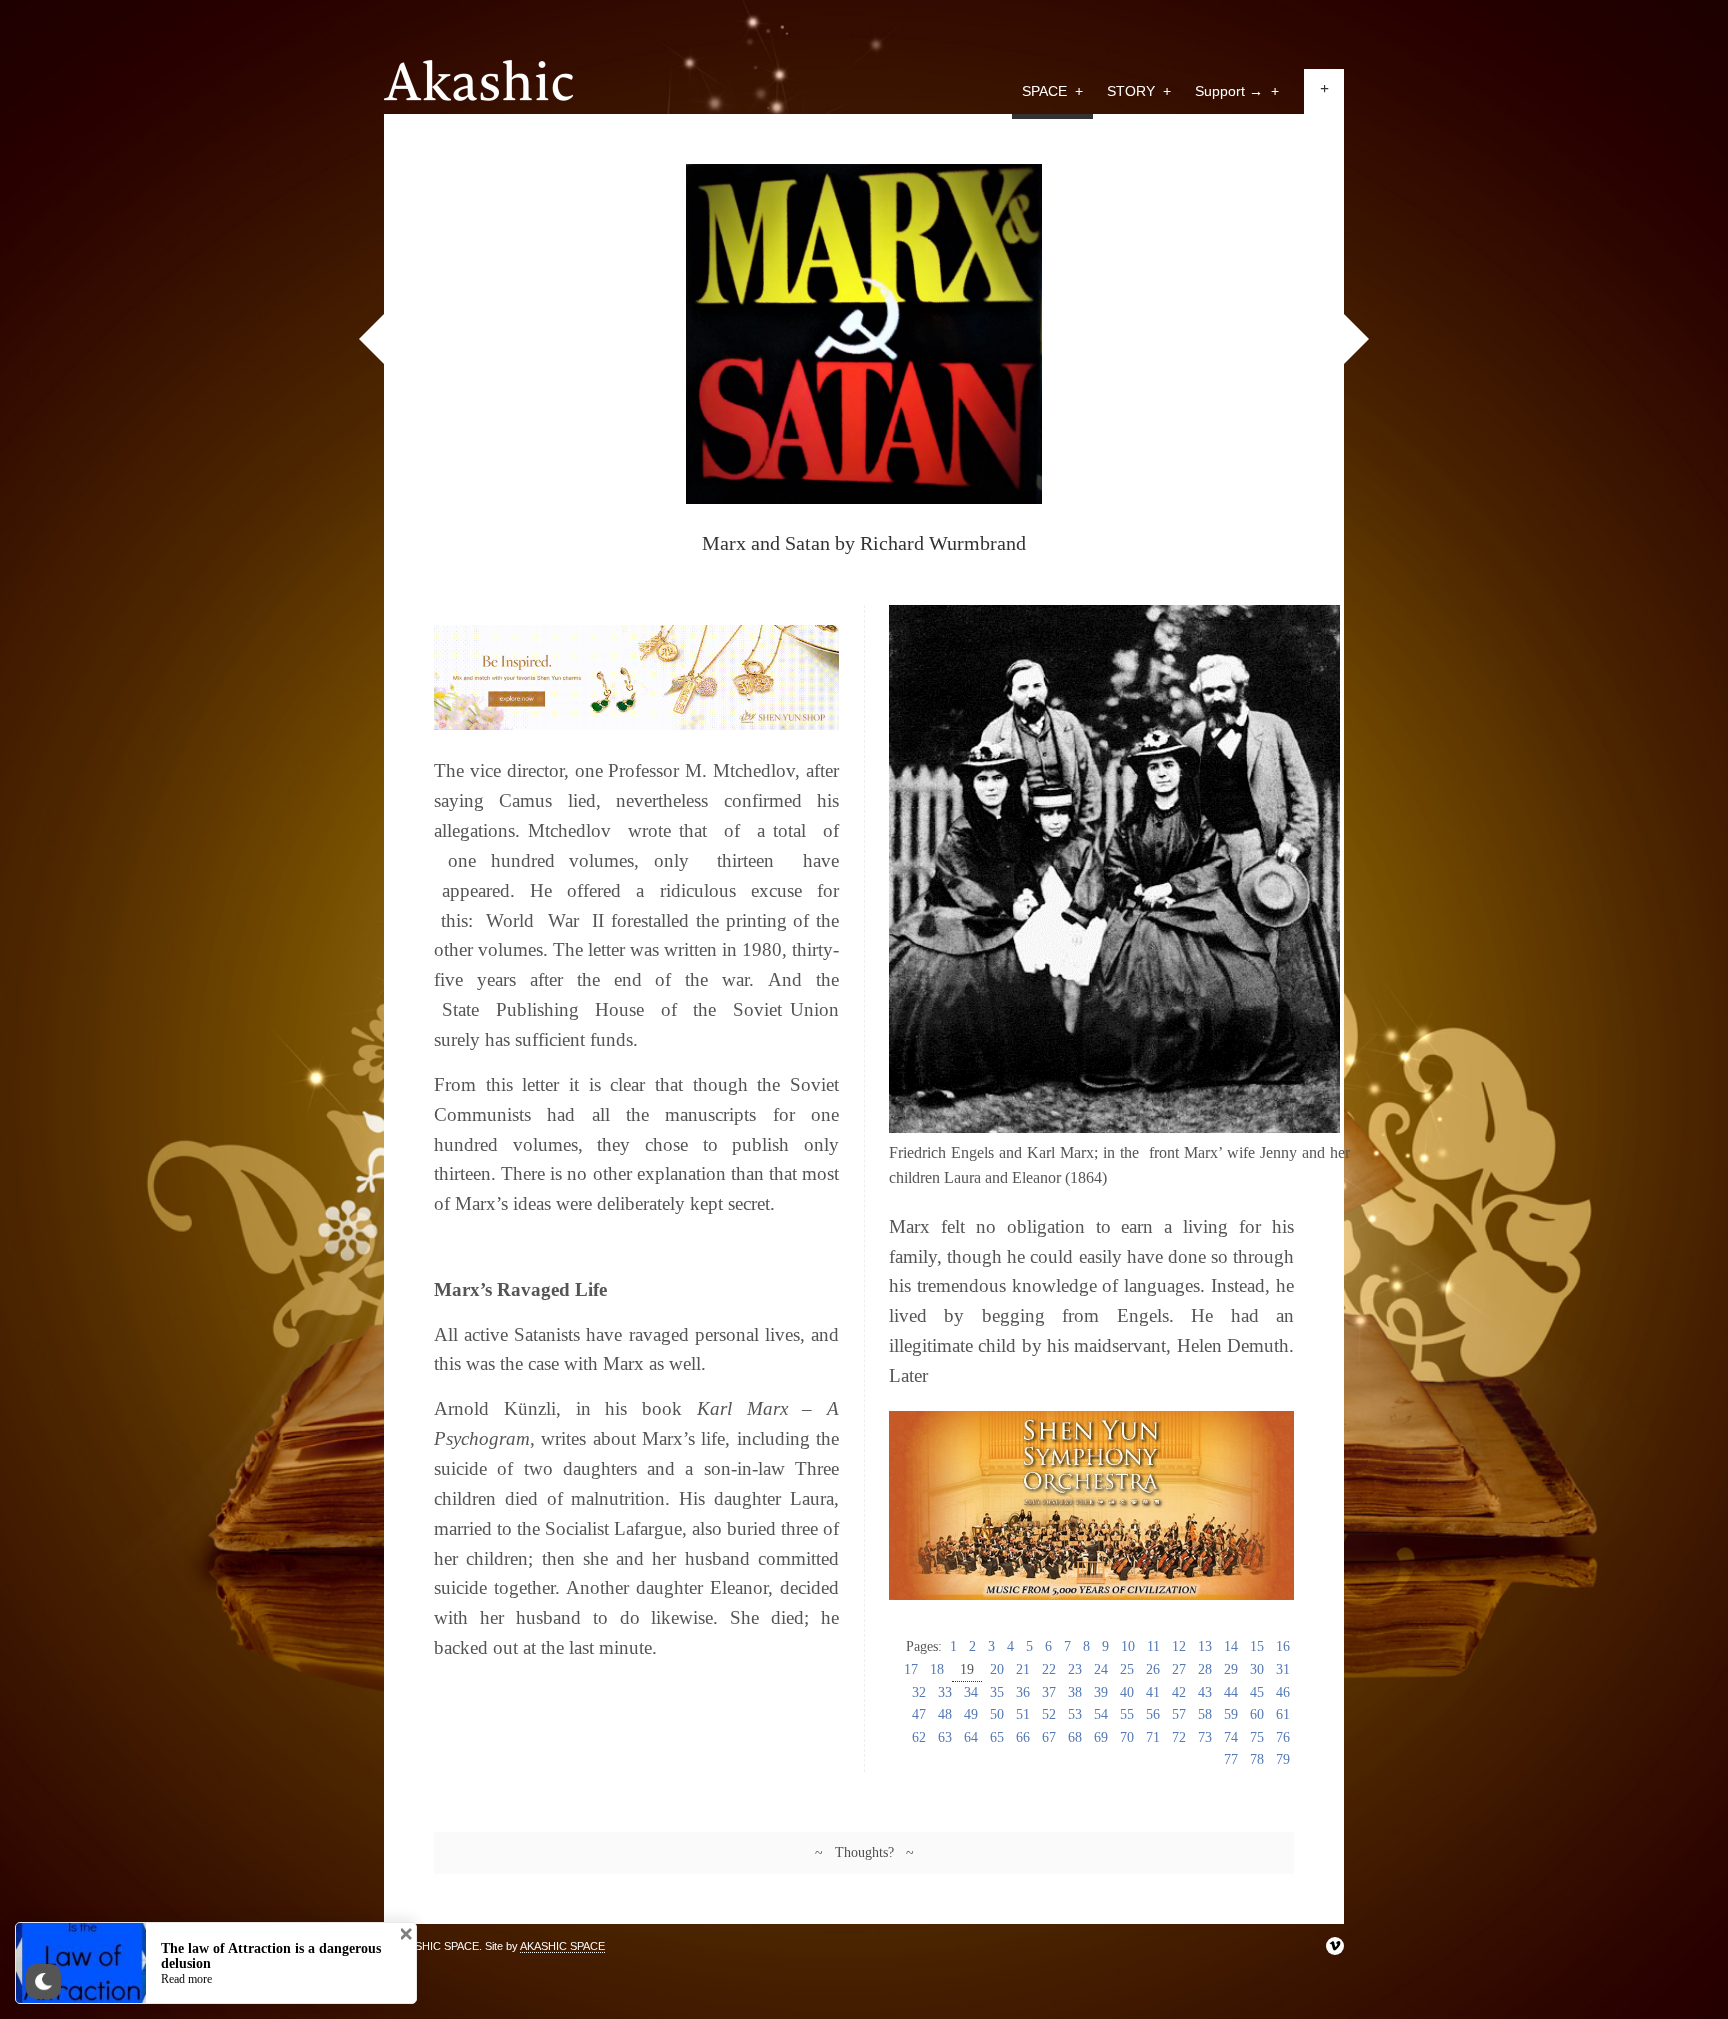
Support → (1237, 91)
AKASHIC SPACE (562, 1946)
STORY (1139, 91)
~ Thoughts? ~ (864, 1852)
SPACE (1052, 91)
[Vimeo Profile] (1335, 1946)
